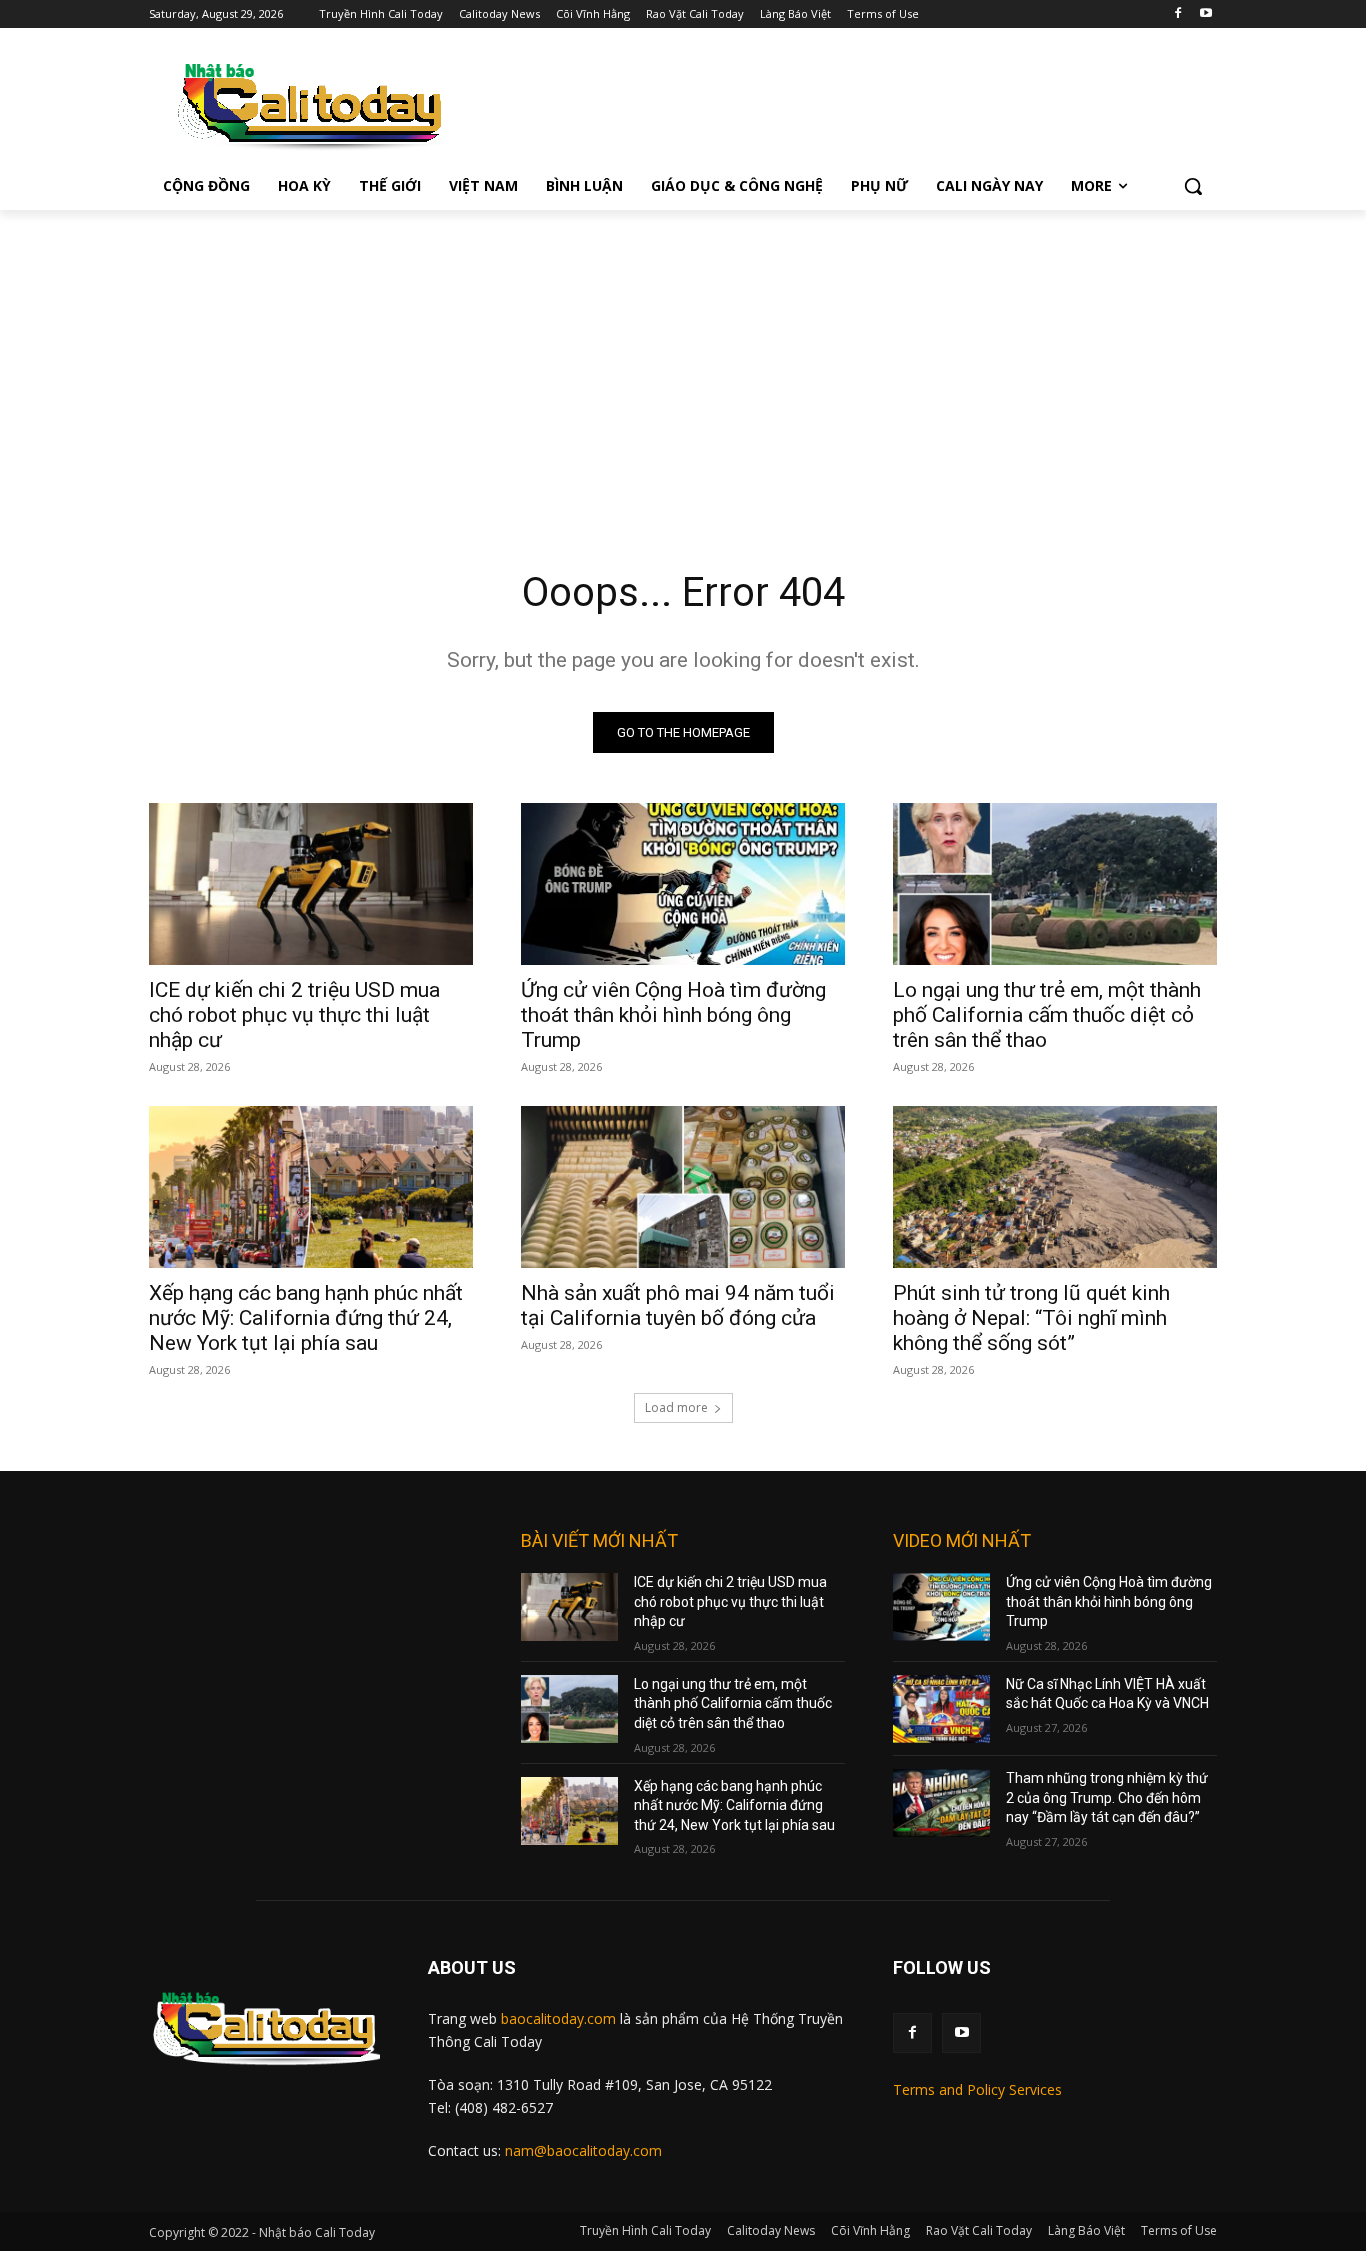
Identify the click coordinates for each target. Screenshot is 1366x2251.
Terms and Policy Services (977, 2089)
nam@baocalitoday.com (583, 2150)
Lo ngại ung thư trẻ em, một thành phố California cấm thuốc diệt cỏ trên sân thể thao (1047, 1015)
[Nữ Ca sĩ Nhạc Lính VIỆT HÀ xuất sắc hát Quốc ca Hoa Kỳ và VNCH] (941, 1709)
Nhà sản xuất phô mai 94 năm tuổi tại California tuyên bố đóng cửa (678, 1305)
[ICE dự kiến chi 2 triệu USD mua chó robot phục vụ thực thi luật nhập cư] (311, 884)
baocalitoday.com (558, 2018)
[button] (1193, 186)
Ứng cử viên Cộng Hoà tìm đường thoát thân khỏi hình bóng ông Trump (673, 1015)
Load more (676, 1407)
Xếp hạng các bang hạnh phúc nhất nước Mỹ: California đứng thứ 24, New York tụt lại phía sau (306, 1318)
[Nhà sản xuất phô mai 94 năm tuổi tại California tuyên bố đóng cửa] (683, 1187)
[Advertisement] (683, 360)
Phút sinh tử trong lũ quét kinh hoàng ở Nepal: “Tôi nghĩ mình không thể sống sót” (1031, 1318)
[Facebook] (1177, 14)
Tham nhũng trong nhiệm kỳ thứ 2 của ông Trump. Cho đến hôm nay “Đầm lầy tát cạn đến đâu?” (1107, 1797)
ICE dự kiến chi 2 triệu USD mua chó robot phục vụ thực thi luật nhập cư (294, 1015)
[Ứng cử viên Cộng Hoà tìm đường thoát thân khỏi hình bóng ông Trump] (683, 884)
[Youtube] (1205, 14)
